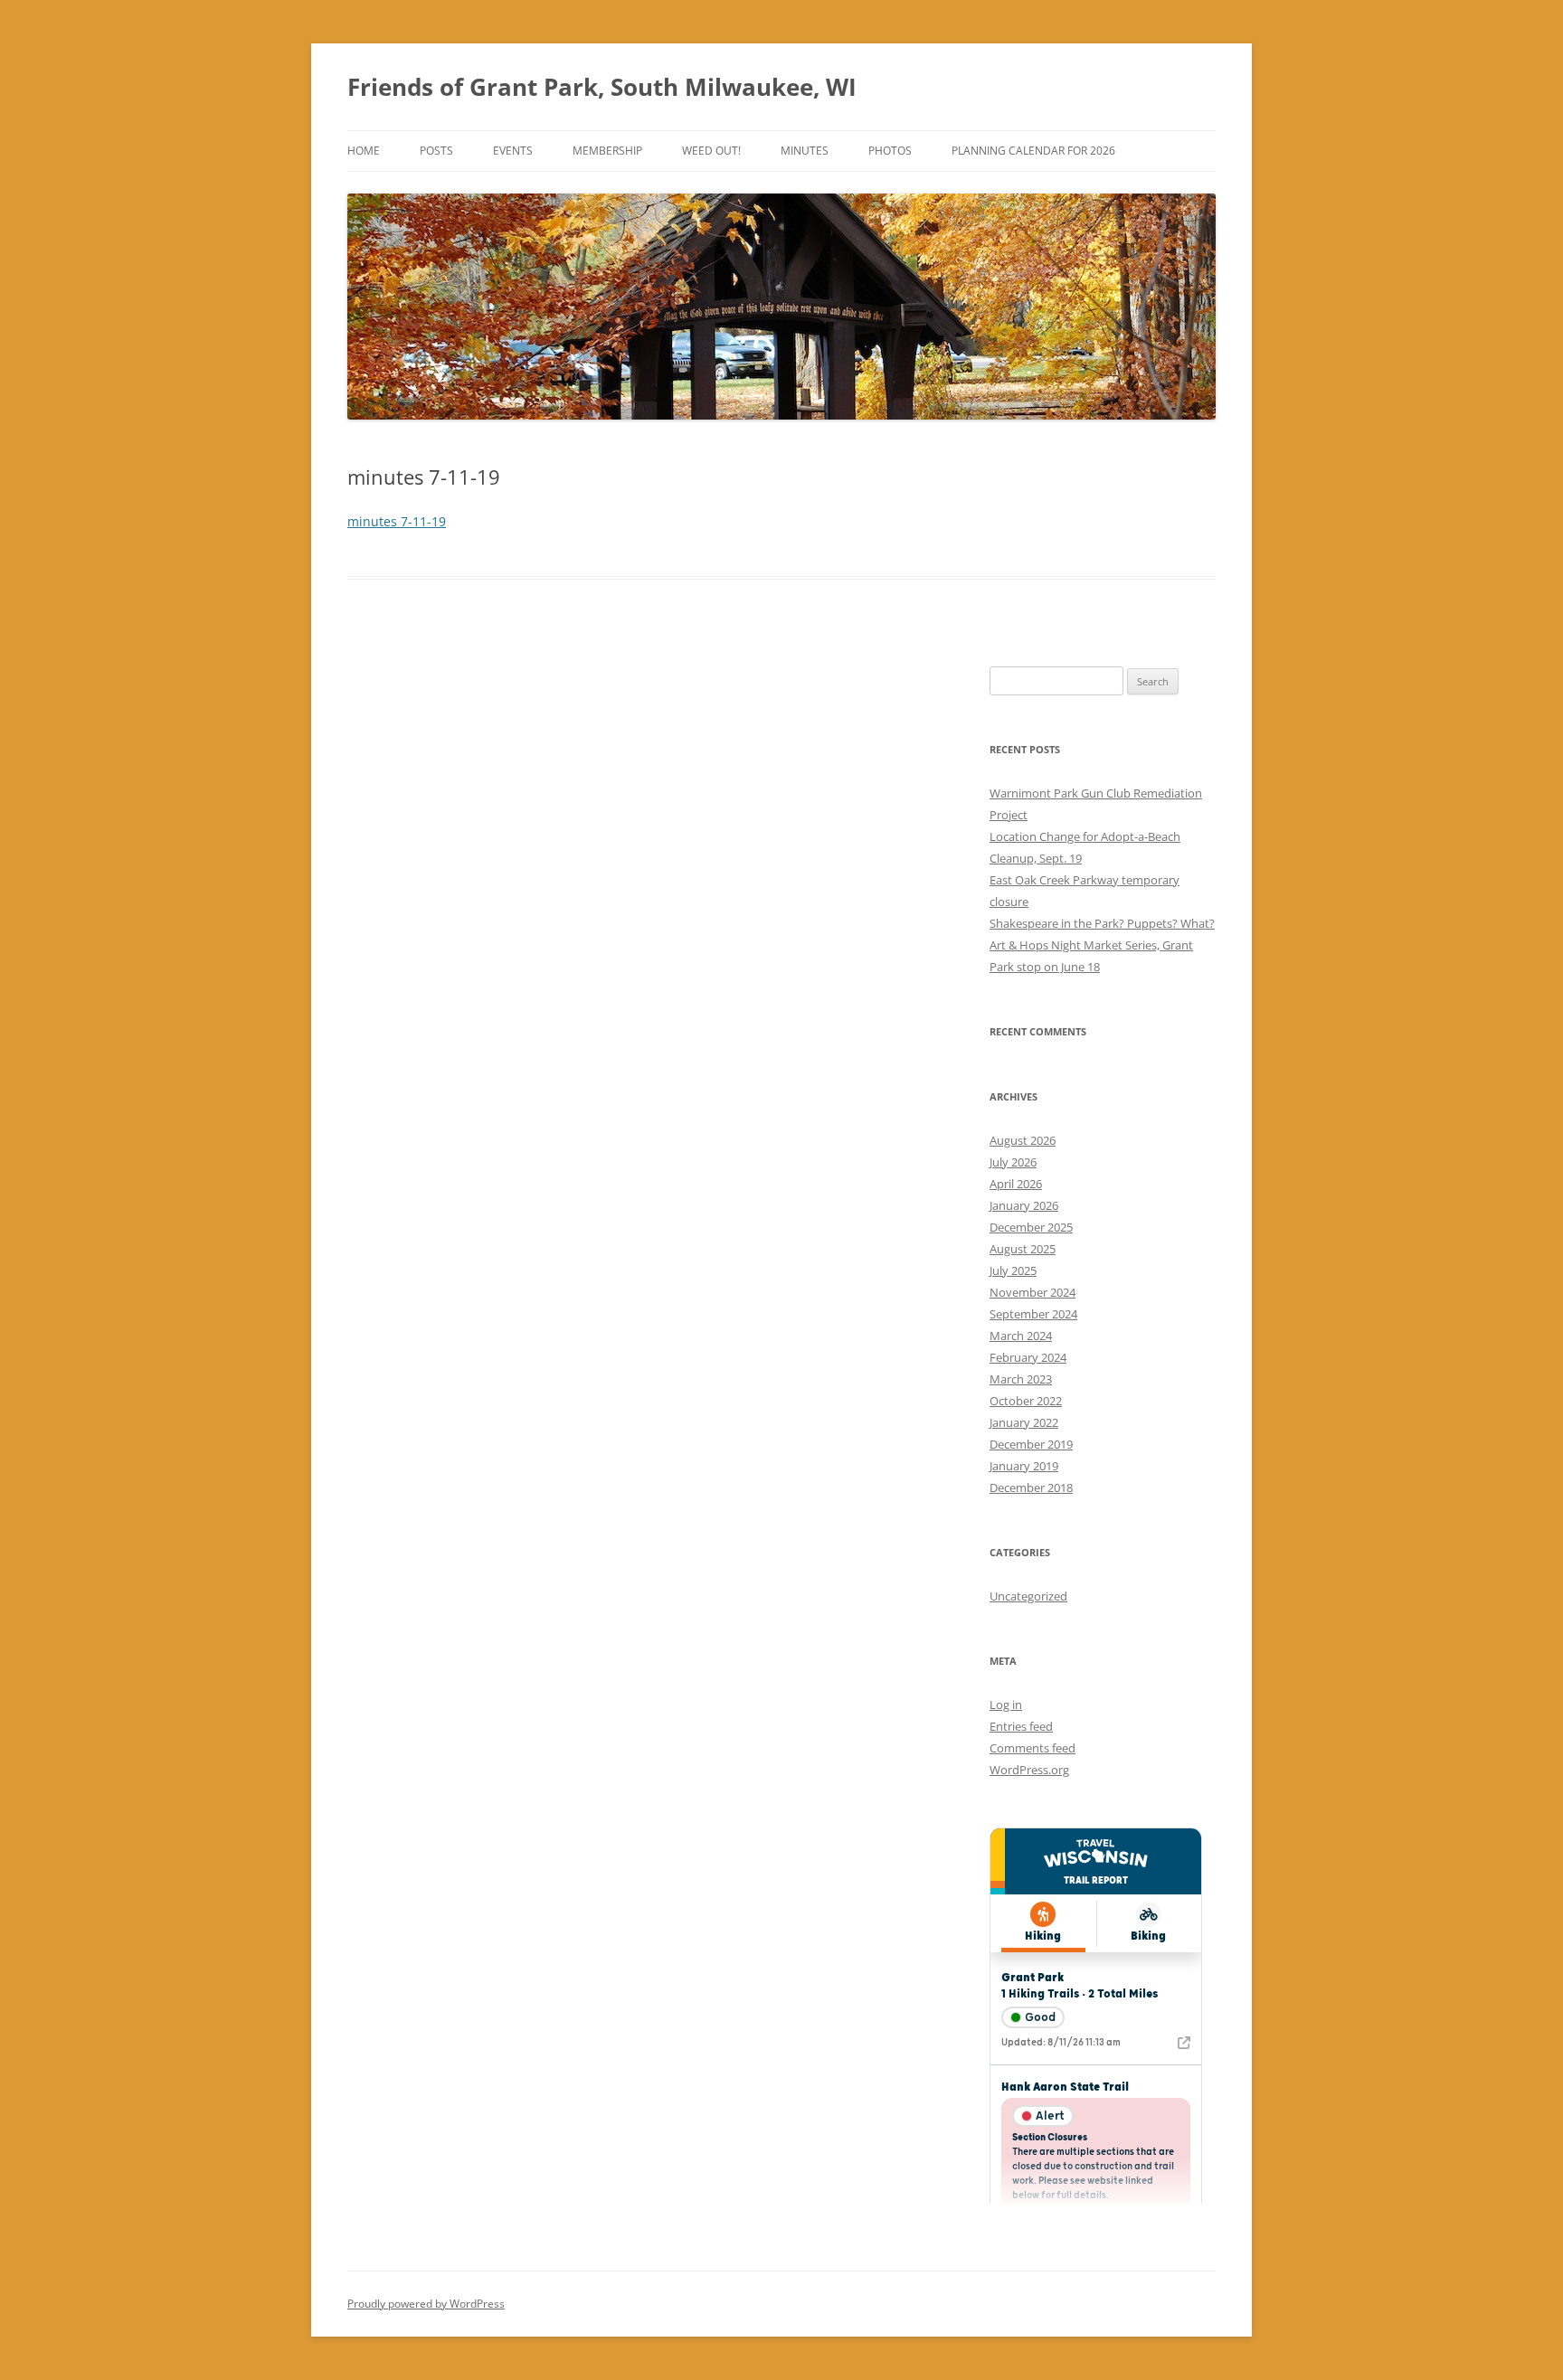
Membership (607, 151)
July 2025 (1013, 1270)
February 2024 (1028, 1357)
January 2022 (1024, 1422)
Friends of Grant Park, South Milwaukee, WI (602, 87)
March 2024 (1021, 1336)
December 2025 (1031, 1227)
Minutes (805, 151)
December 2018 (1031, 1487)
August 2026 (1023, 1140)
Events (513, 151)
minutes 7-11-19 (397, 521)
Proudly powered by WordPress (426, 2304)
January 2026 (1024, 1205)
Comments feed (1033, 1748)
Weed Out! (711, 151)
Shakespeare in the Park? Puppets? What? (1102, 923)
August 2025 (1023, 1249)
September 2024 (1033, 1314)
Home (364, 151)
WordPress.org (1029, 1770)
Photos (890, 151)
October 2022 (1026, 1401)
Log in (1006, 1705)
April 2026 (1016, 1184)
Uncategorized (1028, 1596)
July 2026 (1013, 1162)
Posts (436, 151)
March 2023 (1021, 1379)
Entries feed (1021, 1726)
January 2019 (1024, 1466)
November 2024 (1033, 1292)
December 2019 (1031, 1444)
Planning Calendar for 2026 (1033, 151)
